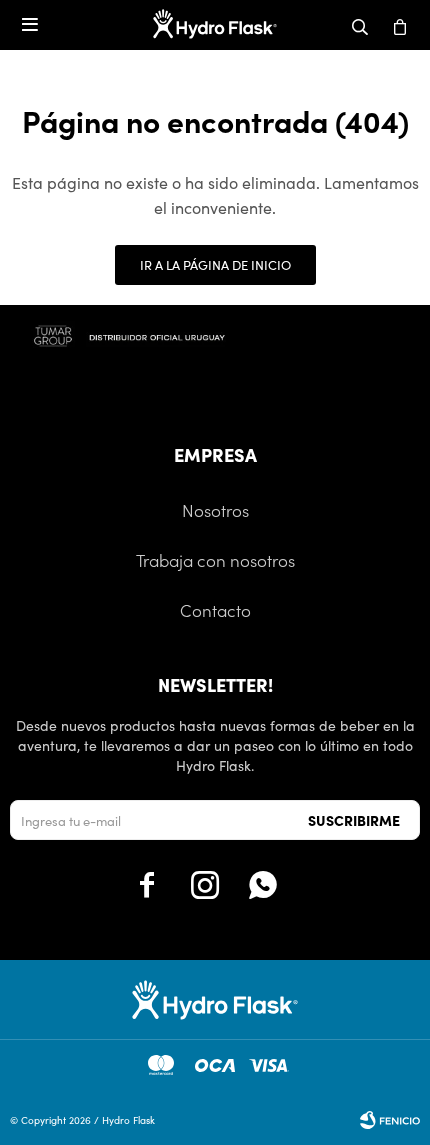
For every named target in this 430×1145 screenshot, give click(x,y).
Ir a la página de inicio (215, 264)
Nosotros (215, 510)
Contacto (215, 610)
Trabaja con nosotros (215, 560)
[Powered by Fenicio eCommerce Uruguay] (390, 1120)
